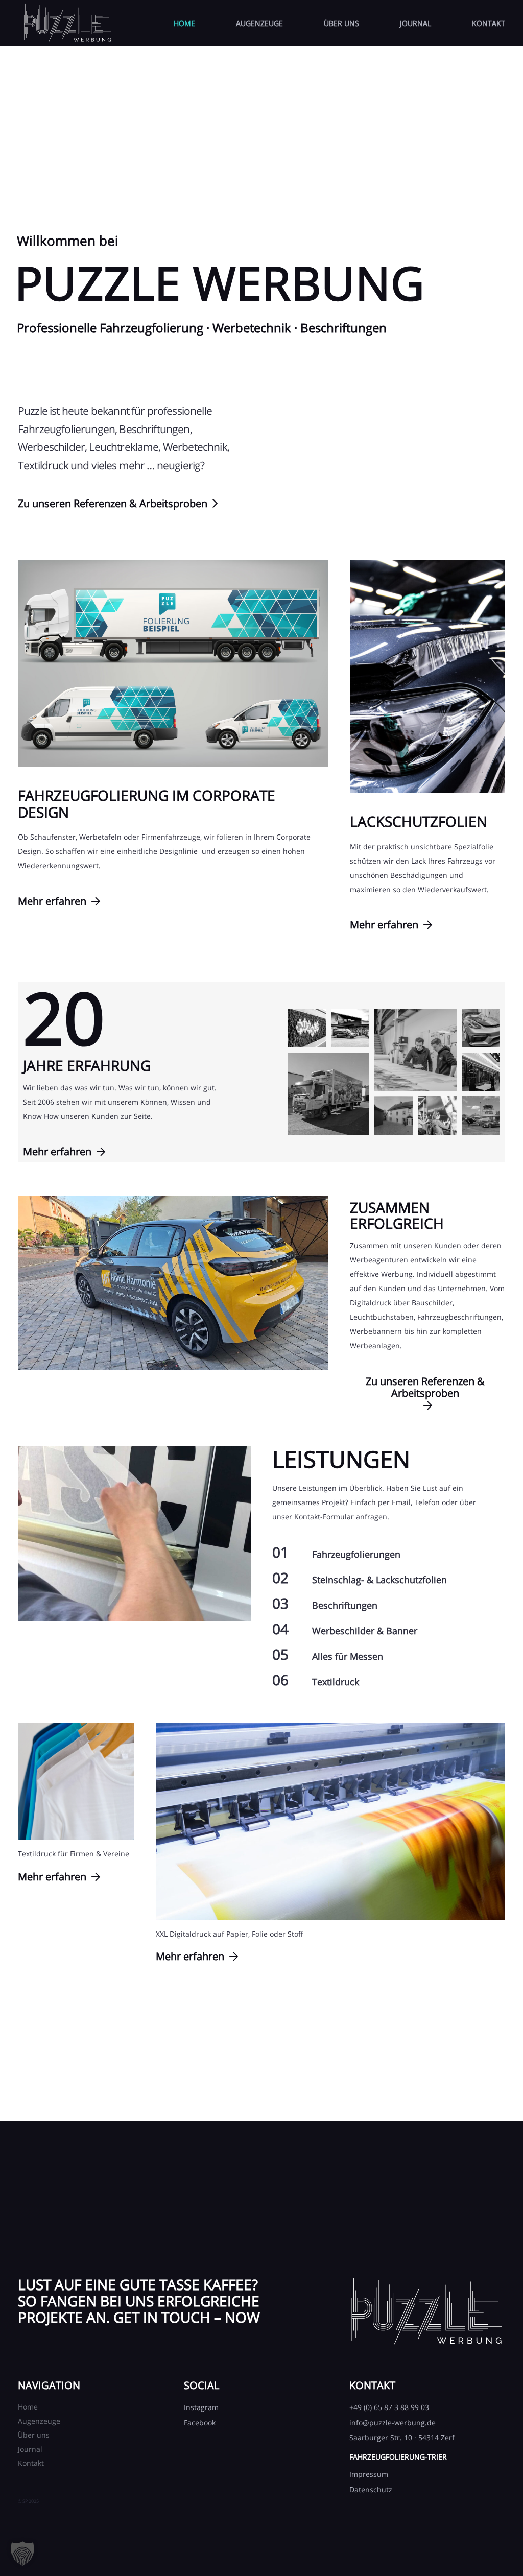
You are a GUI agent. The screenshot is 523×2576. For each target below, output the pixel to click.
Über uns (34, 2435)
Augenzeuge (39, 2421)
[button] (22, 2554)
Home (28, 2407)
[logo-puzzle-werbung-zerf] (67, 23)
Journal (30, 2449)
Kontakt (31, 2463)
